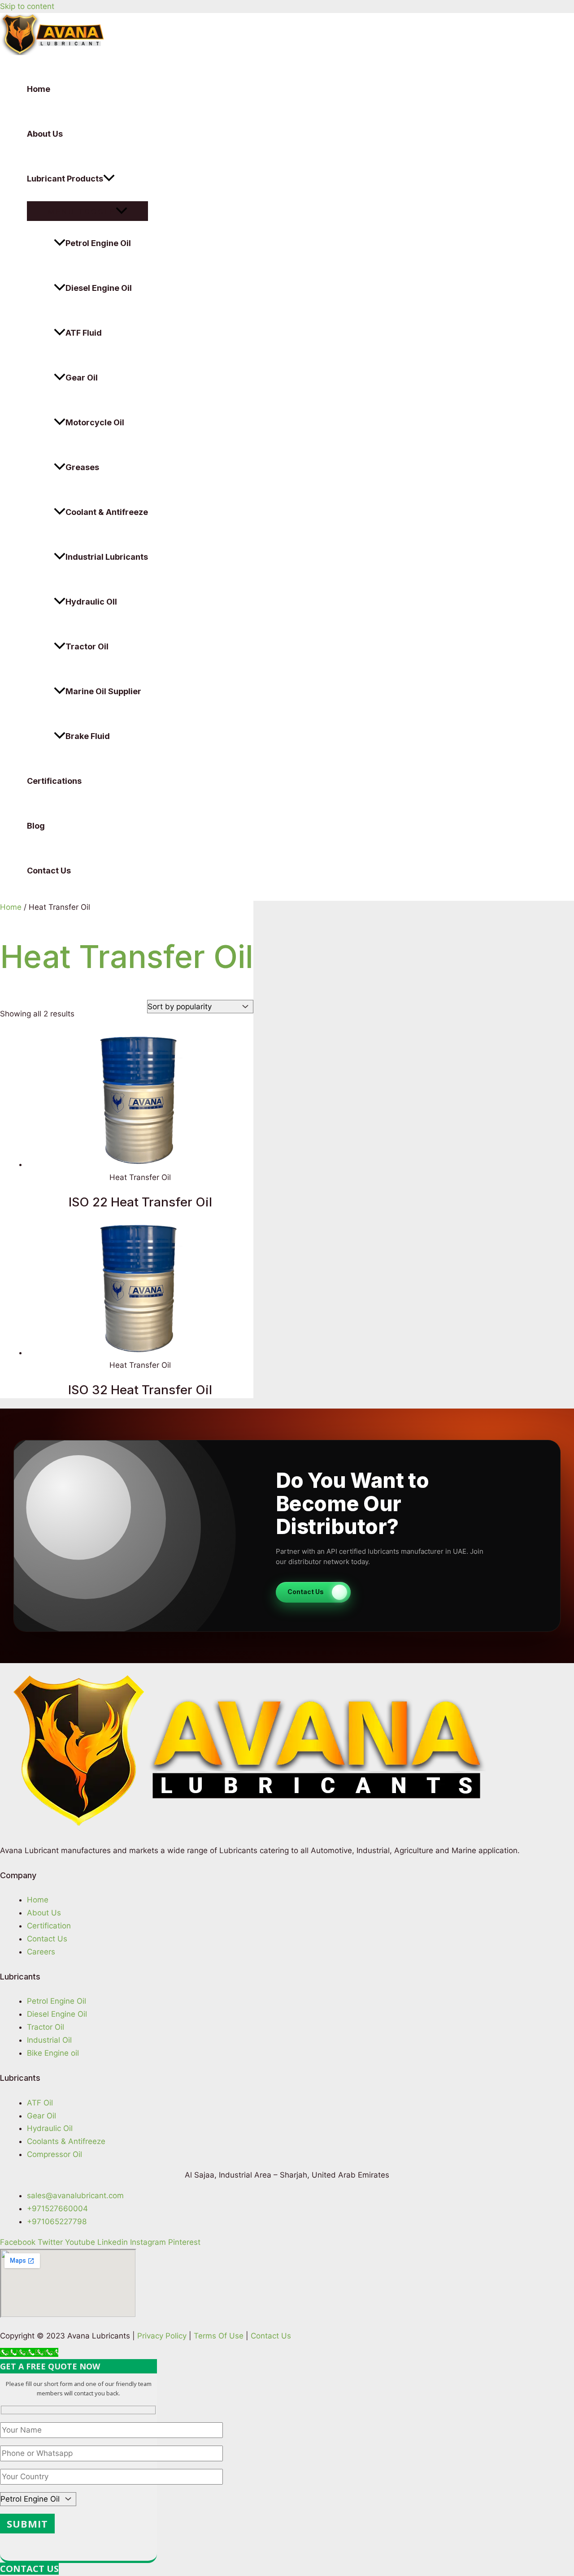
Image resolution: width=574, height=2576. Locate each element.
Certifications (54, 781)
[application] (109, 179)
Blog (36, 826)
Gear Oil (82, 378)
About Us (45, 134)
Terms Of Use (219, 2336)
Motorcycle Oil (95, 422)
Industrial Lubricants (107, 557)
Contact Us (49, 871)
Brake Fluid (88, 736)
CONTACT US (29, 2569)
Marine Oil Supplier (103, 691)
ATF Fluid (84, 333)
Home (39, 89)
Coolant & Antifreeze (107, 512)
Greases (82, 467)
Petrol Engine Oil (98, 243)
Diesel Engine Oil (99, 288)
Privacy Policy (162, 2336)
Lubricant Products (65, 179)
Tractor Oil (87, 646)
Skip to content (27, 6)
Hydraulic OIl (91, 602)
